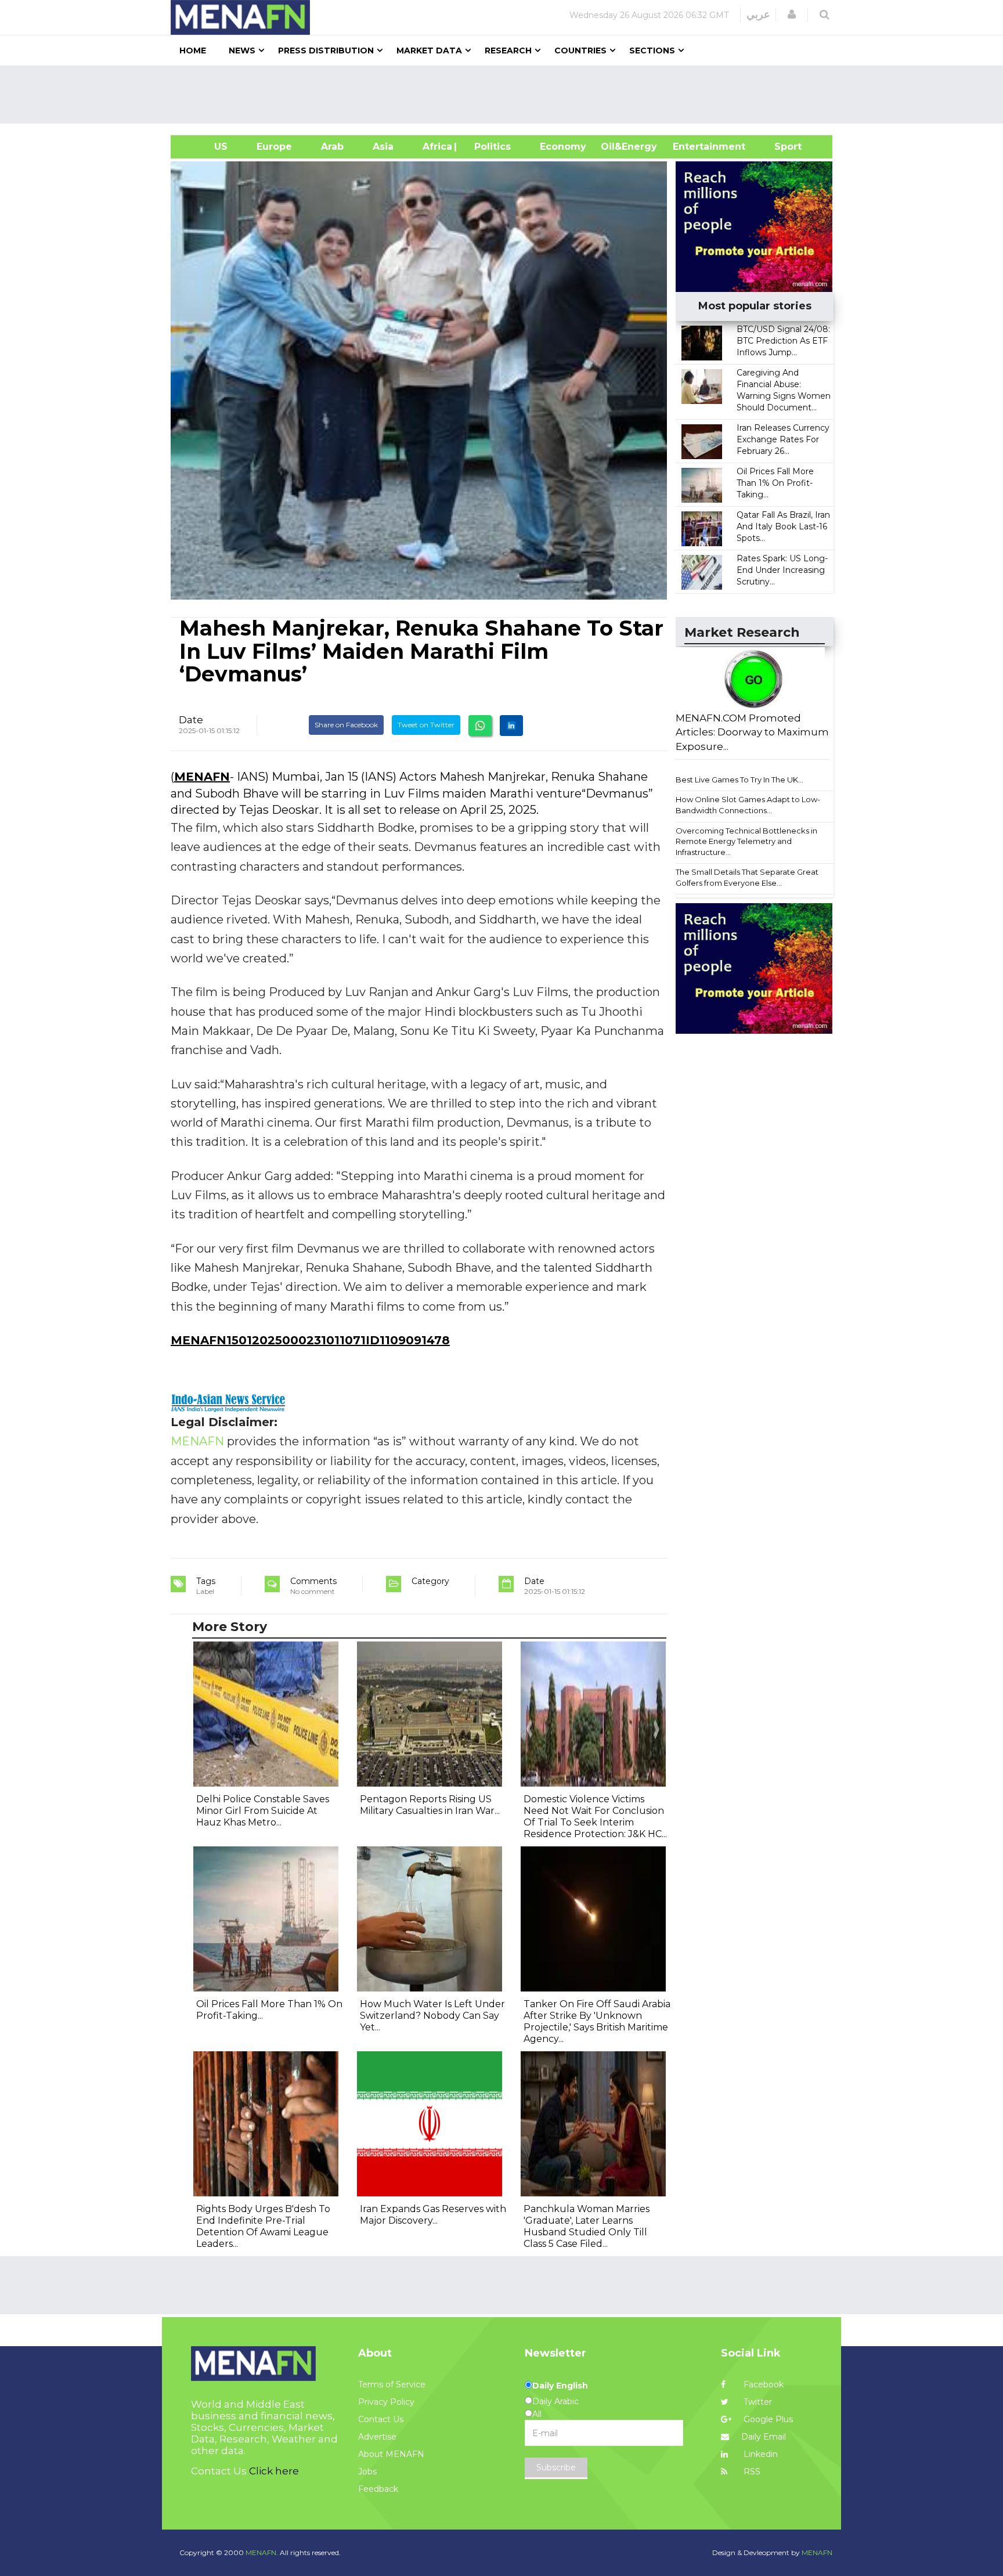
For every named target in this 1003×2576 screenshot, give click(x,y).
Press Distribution (326, 50)
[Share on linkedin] (511, 726)
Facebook (762, 2384)
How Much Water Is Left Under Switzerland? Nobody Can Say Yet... (432, 2016)
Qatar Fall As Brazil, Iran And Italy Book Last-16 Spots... (783, 526)
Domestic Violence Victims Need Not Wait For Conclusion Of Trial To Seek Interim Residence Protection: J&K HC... (595, 1816)
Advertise (377, 2437)
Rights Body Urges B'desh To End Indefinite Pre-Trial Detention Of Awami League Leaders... (263, 2226)
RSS (751, 2472)
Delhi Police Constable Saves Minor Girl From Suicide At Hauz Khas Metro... (263, 1811)
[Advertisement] (506, 95)
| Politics (490, 147)
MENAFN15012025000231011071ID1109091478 (310, 1340)
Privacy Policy (386, 2402)
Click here (274, 2471)
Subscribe (556, 2467)
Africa (436, 147)
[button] (792, 15)
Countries (580, 50)
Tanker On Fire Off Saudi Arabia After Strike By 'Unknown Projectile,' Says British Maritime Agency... (597, 2021)
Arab (332, 147)
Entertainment (692, 147)
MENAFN (202, 777)
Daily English (560, 2386)
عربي (758, 15)
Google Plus (767, 2419)
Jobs (367, 2472)
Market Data (429, 50)
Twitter (757, 2402)
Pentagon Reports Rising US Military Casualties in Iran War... (430, 1805)
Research (508, 50)
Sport (781, 147)
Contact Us (381, 2419)
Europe (274, 147)
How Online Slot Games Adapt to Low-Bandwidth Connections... (748, 805)
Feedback (378, 2489)
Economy (563, 147)
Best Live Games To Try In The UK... (739, 780)
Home (193, 50)
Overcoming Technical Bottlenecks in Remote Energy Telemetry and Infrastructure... (746, 841)
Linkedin (760, 2454)
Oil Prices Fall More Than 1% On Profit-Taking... (775, 483)
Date (191, 720)
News (242, 50)
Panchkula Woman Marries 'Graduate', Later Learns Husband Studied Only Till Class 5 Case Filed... (587, 2226)
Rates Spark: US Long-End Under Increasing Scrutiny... (782, 570)
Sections (652, 50)
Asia (383, 147)
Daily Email (764, 2437)
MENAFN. (262, 2552)
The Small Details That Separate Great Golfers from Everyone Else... (747, 877)
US (206, 147)
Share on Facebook (346, 725)
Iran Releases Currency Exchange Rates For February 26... (783, 439)
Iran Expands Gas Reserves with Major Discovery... (433, 2215)
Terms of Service (392, 2384)
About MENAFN (391, 2454)
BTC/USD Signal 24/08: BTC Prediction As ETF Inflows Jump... (783, 341)
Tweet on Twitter (426, 725)
